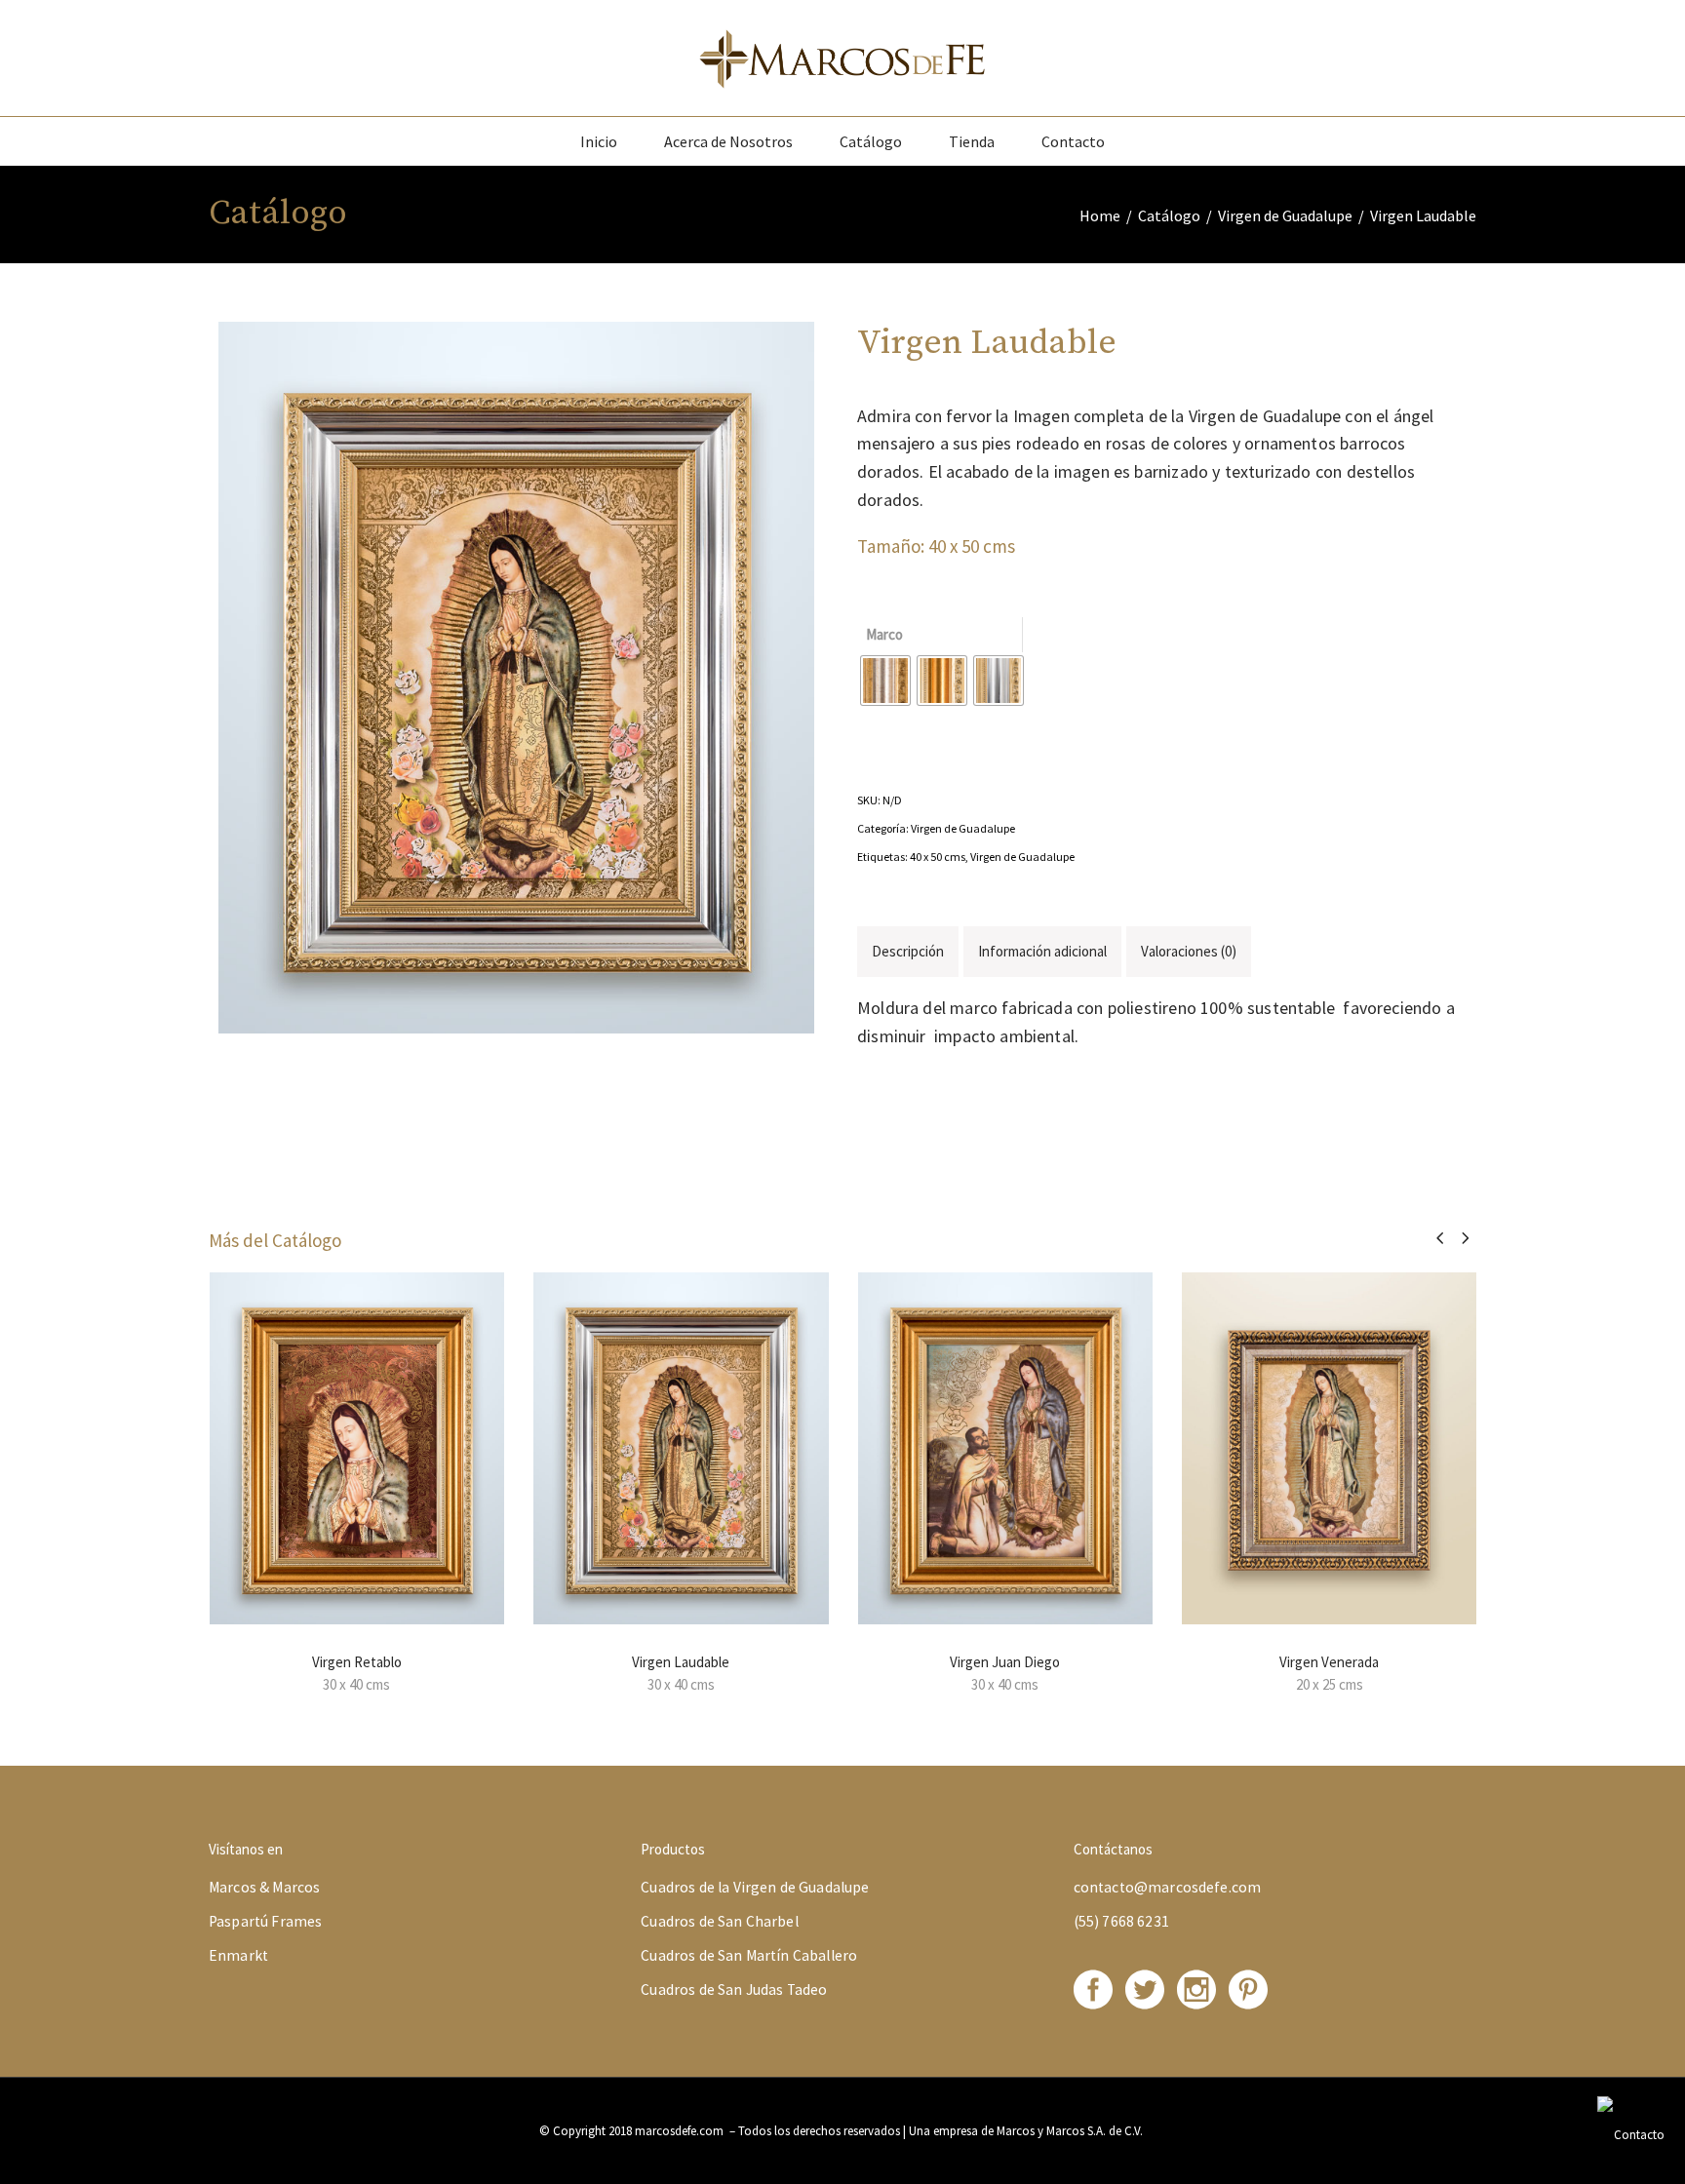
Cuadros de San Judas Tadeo (734, 1989)
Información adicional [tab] (1042, 951)
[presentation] (1440, 1238)
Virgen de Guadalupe (1285, 215)
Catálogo (1169, 215)
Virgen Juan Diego (1005, 1662)
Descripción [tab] (908, 951)
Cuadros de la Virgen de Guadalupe (755, 1887)
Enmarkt (238, 1955)
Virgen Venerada (1329, 1662)
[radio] (885, 681)
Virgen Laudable (681, 1662)
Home (1100, 215)
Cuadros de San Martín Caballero (749, 1955)
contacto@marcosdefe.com (1168, 1887)
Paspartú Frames (265, 1921)
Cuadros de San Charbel (719, 1921)
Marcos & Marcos (264, 1887)
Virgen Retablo (357, 1662)
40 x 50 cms (938, 857)
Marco (884, 634)
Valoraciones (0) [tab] (1189, 951)
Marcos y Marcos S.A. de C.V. (1071, 2131)
